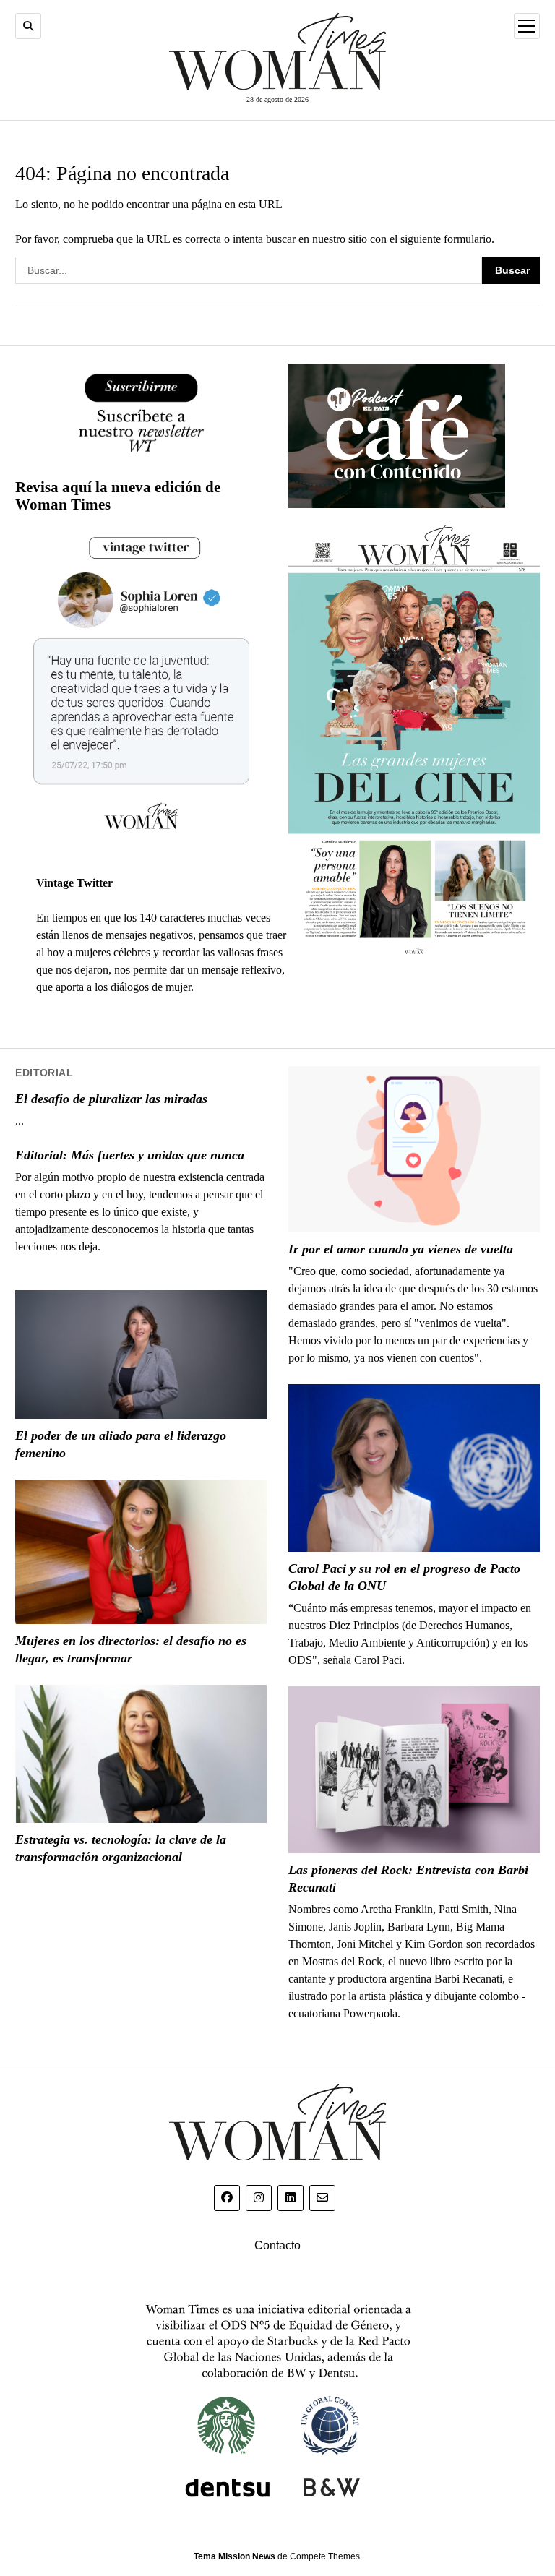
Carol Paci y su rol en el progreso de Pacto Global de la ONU (404, 1577)
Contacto (277, 2245)
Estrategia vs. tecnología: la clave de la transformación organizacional (121, 1848)
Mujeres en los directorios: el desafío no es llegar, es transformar (131, 1649)
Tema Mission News (235, 2556)
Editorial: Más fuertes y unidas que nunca (130, 1155)
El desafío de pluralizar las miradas (111, 1099)
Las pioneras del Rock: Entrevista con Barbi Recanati (408, 1879)
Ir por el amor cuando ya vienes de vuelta (401, 1249)
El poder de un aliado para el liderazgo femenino (121, 1444)
